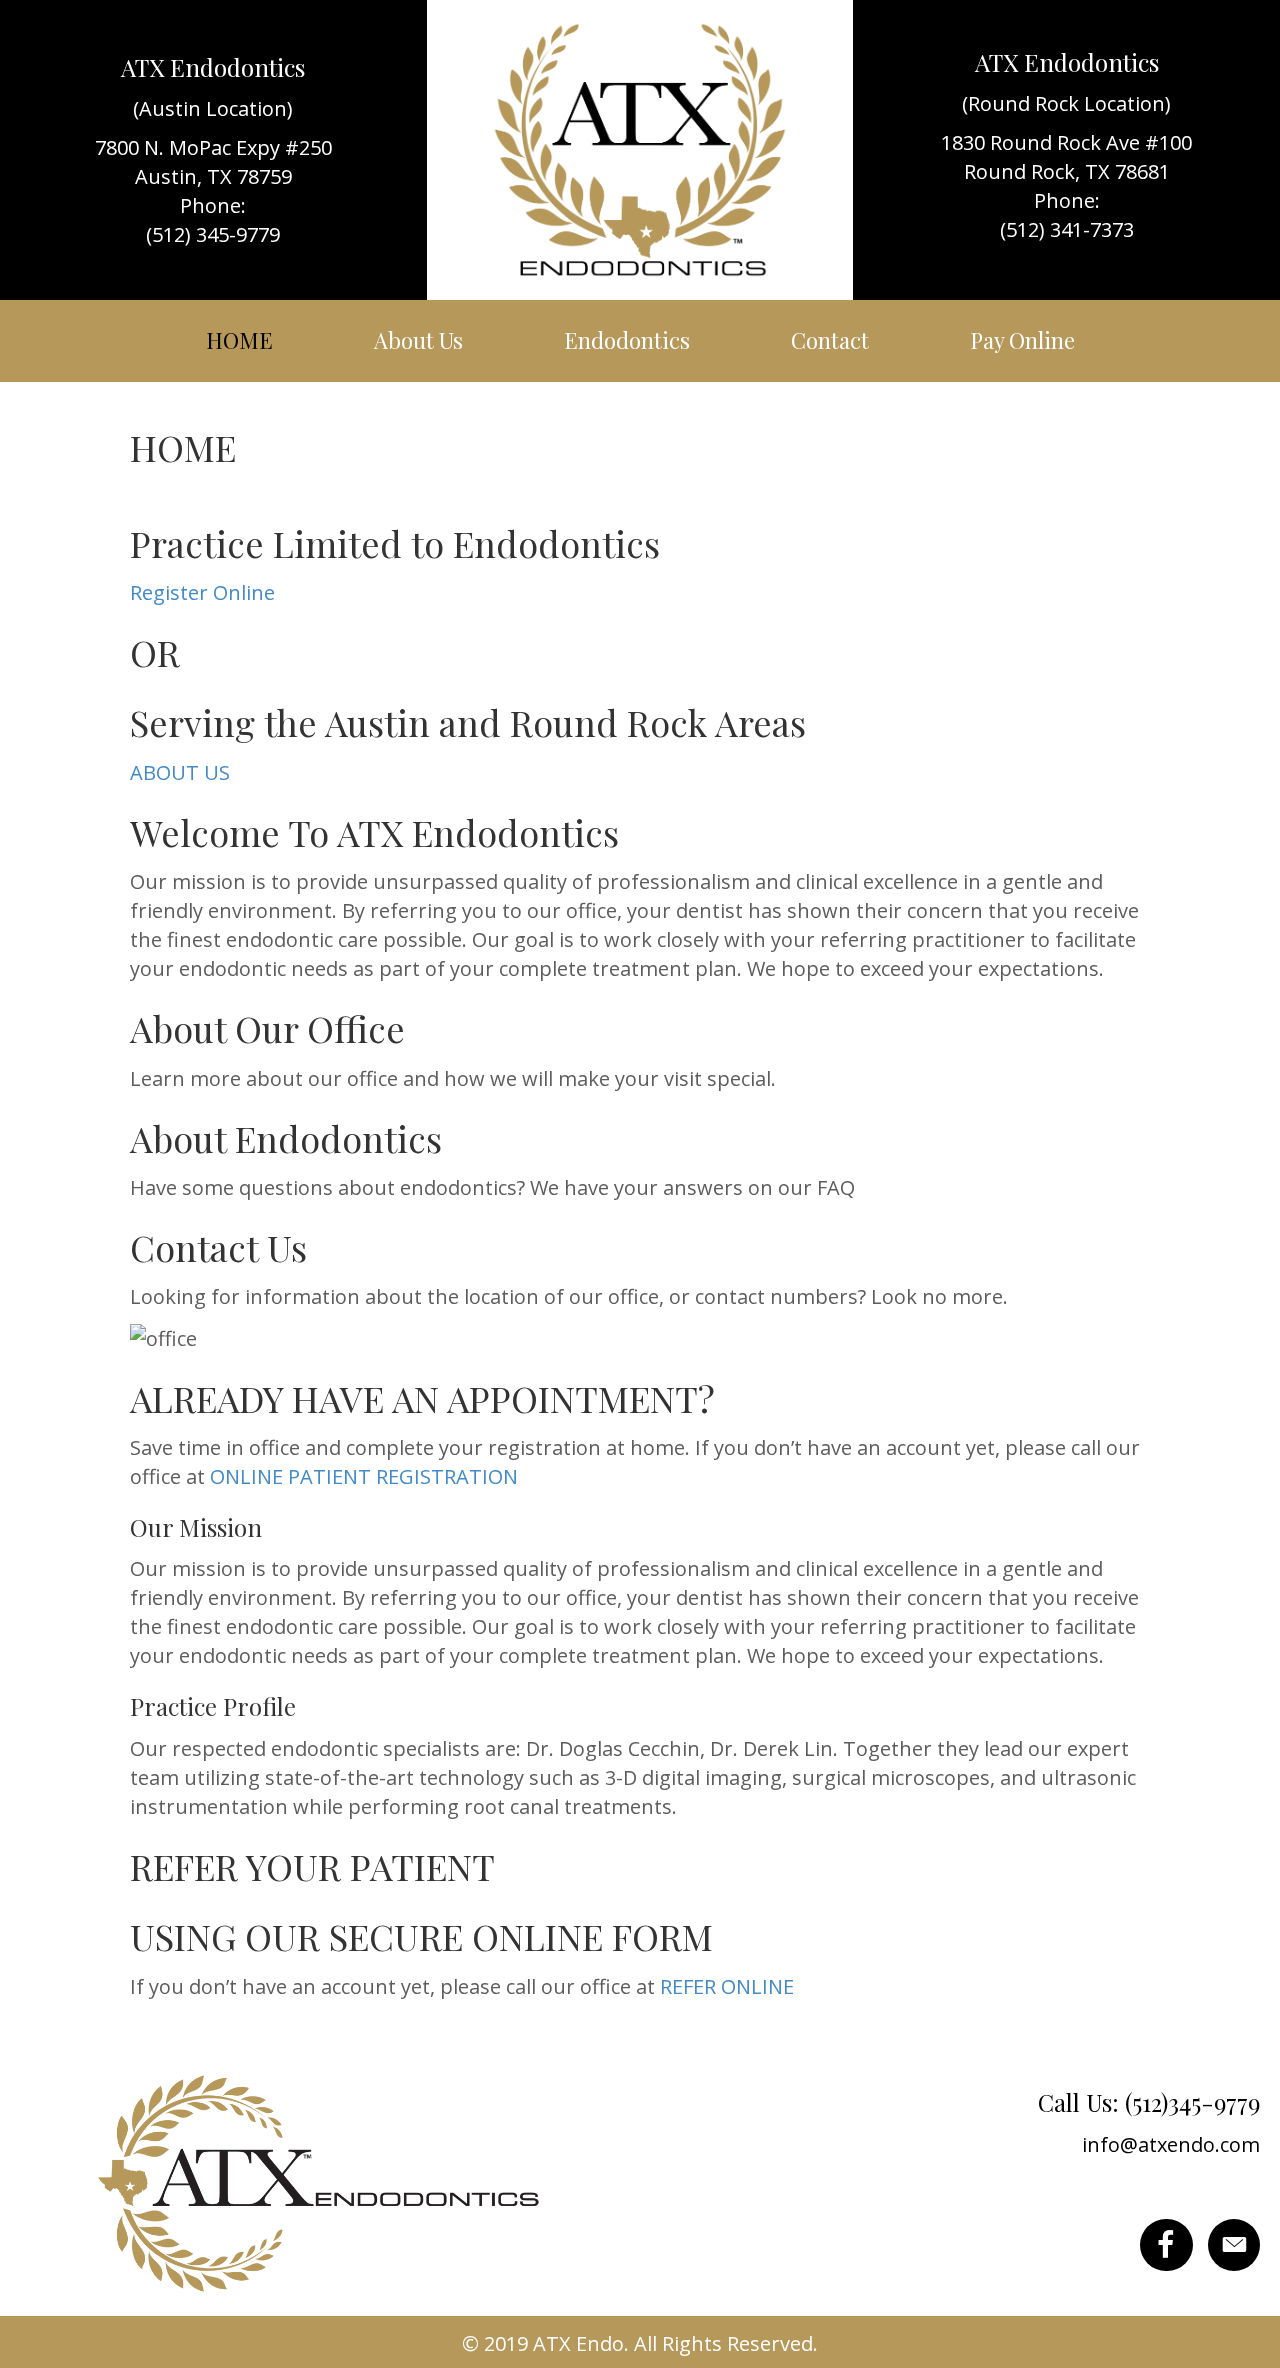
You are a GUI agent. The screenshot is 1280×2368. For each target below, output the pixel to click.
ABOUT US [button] (180, 772)
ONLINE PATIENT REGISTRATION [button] (364, 1476)
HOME (239, 340)
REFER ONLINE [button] (727, 1986)
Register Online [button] (202, 592)
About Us (418, 340)
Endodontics (627, 340)
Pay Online (1022, 340)
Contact (830, 340)
